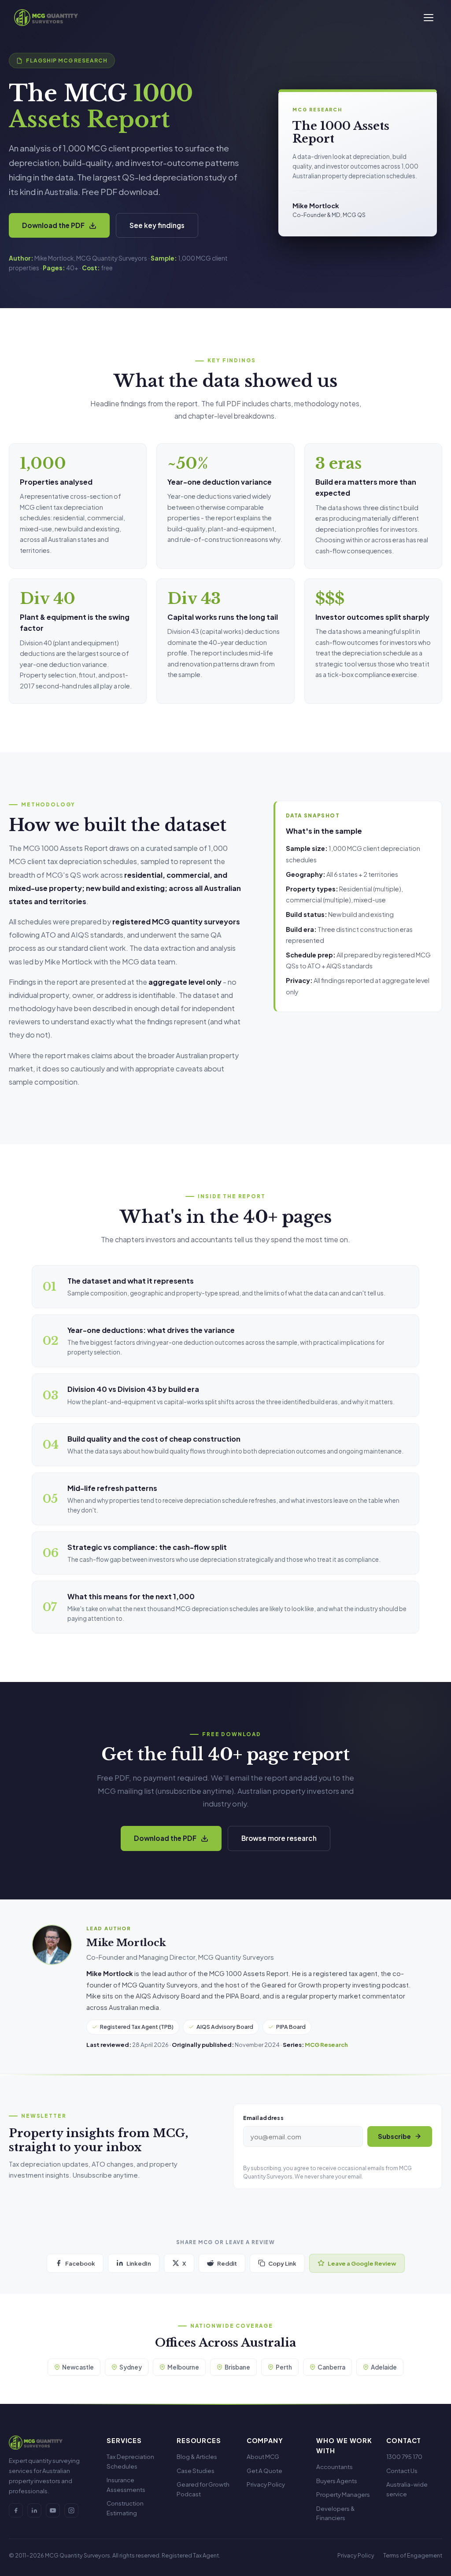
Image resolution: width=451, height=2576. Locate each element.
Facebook (80, 2263)
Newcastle (78, 2367)
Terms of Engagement (413, 2555)
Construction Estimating (125, 2508)
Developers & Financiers (336, 2513)
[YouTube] (53, 2510)
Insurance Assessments (126, 2485)
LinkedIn (139, 2263)
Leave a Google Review (362, 2263)
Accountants (335, 2467)
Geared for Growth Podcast (203, 2489)
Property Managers (343, 2494)
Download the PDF (53, 225)
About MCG (263, 2456)
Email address (263, 2118)
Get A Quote (264, 2471)
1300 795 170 (404, 2456)
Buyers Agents (337, 2481)
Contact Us (402, 2471)
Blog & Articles (197, 2456)
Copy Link (282, 2263)
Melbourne (183, 2367)
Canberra (331, 2367)
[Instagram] (71, 2510)
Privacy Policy (266, 2484)
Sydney (131, 2367)
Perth (284, 2367)
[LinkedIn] (34, 2510)
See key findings (157, 225)
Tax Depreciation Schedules (130, 2461)
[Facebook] (16, 2510)
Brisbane (237, 2367)
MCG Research (326, 2044)
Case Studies (196, 2471)
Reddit (227, 2263)
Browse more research (279, 1838)
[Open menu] (429, 18)
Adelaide (384, 2367)
